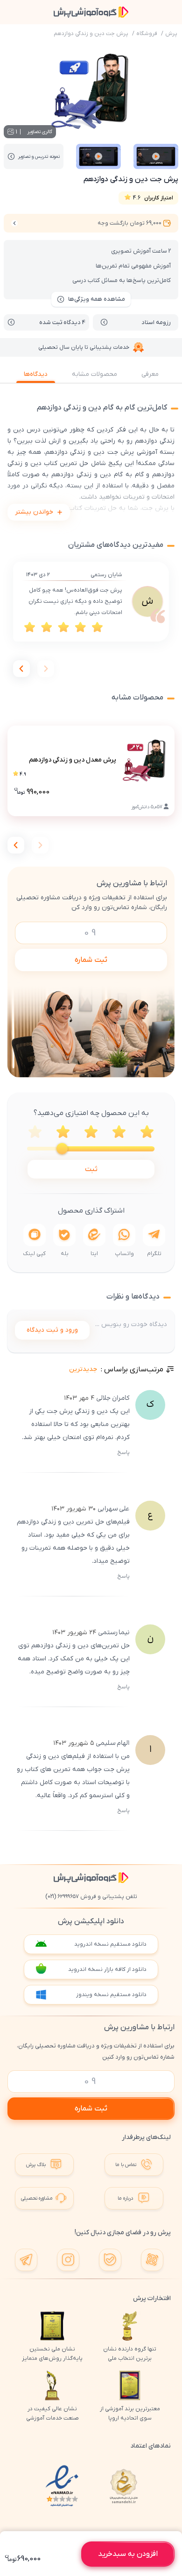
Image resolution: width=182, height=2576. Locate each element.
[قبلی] (46, 669)
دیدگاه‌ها (36, 374)
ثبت (91, 1169)
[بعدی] (21, 669)
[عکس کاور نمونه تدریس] (156, 156)
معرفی (150, 374)
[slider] (62, 1149)
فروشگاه (147, 34)
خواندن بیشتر (34, 512)
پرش (171, 34)
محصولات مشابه (94, 374)
